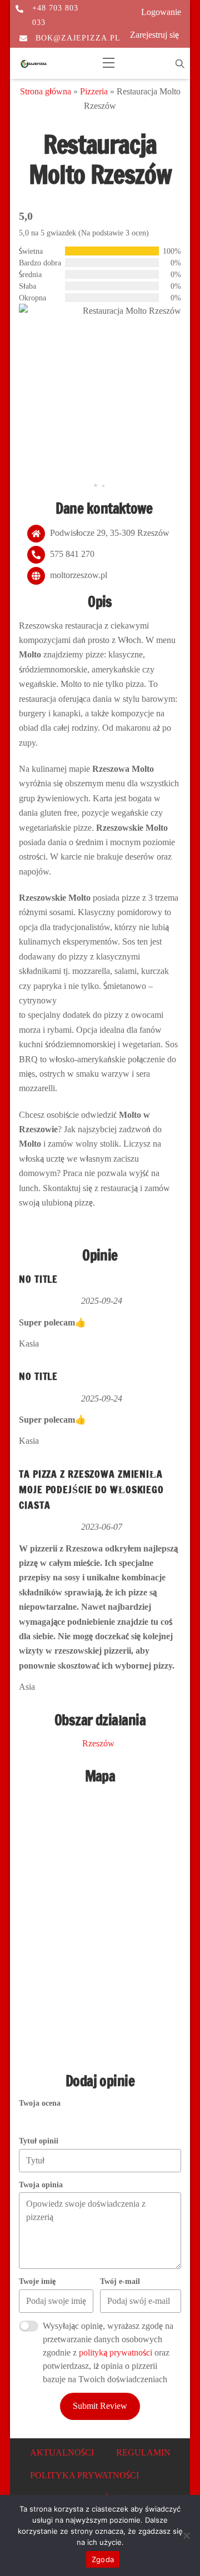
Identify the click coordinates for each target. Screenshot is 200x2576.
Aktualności (62, 2452)
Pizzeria (94, 91)
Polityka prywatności (84, 2475)
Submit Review (100, 2406)
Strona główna (46, 91)
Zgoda (103, 2559)
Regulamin (143, 2452)
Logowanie (161, 12)
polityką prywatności (116, 2352)
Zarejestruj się (154, 35)
